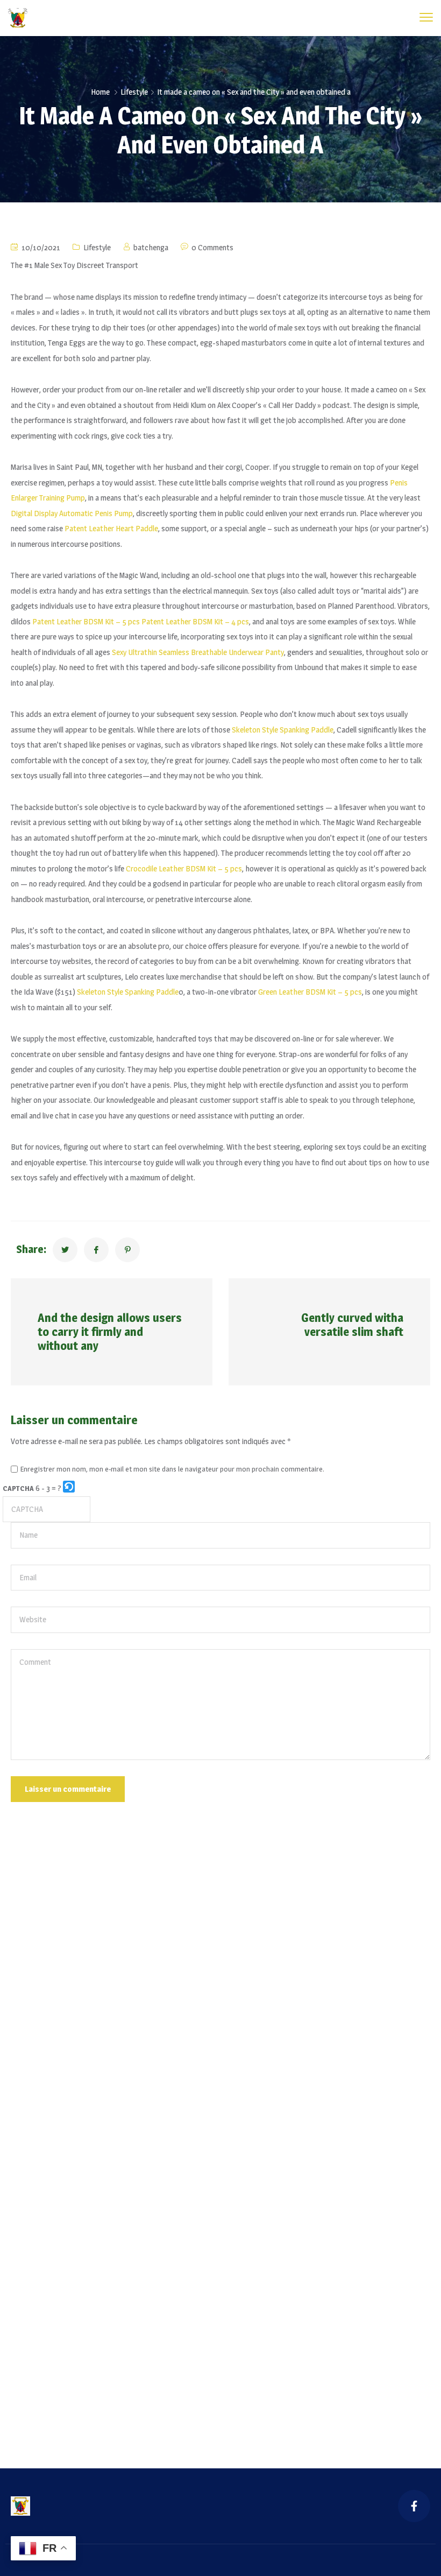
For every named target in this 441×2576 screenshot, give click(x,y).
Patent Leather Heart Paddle (111, 528)
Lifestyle (134, 92)
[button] (70, 1488)
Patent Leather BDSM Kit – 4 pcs (195, 621)
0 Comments (212, 247)
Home (100, 92)
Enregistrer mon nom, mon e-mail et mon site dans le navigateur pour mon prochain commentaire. (172, 1469)
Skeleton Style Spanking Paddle (283, 730)
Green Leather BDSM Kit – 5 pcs (310, 992)
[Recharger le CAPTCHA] (69, 1487)
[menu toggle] (426, 17)
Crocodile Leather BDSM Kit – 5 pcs (184, 868)
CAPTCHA (18, 1488)
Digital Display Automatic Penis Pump (72, 513)
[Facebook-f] (414, 2506)
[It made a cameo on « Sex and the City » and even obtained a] (65, 1250)
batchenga (151, 247)
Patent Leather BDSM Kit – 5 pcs (86, 621)
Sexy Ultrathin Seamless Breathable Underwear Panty (198, 652)
